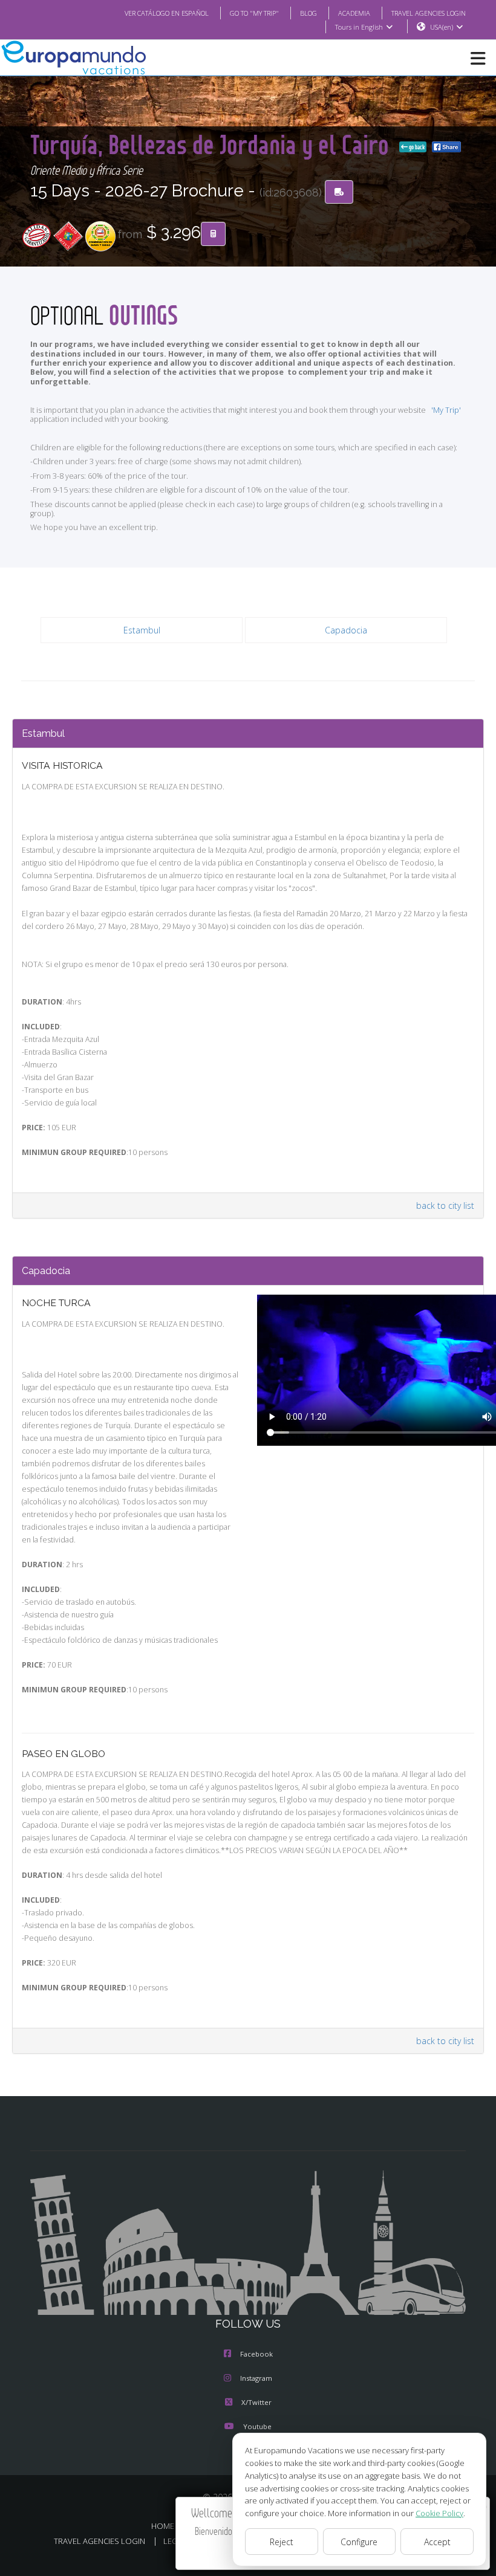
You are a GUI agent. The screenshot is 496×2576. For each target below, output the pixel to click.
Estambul (142, 630)
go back (416, 147)
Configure (359, 2542)
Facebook (256, 2354)
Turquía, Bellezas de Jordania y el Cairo (212, 144)
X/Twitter (256, 2402)
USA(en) (442, 27)
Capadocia (346, 630)
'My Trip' (446, 410)
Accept (437, 2542)
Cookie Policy (439, 2513)
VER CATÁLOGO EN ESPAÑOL (167, 13)
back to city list (445, 1205)
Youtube (257, 2426)
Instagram (256, 2378)
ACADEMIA (354, 13)
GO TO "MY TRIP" (254, 13)
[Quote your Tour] (213, 234)
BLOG (308, 13)
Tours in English (359, 27)
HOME (163, 2526)
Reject (282, 2542)
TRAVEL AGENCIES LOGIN (429, 13)
